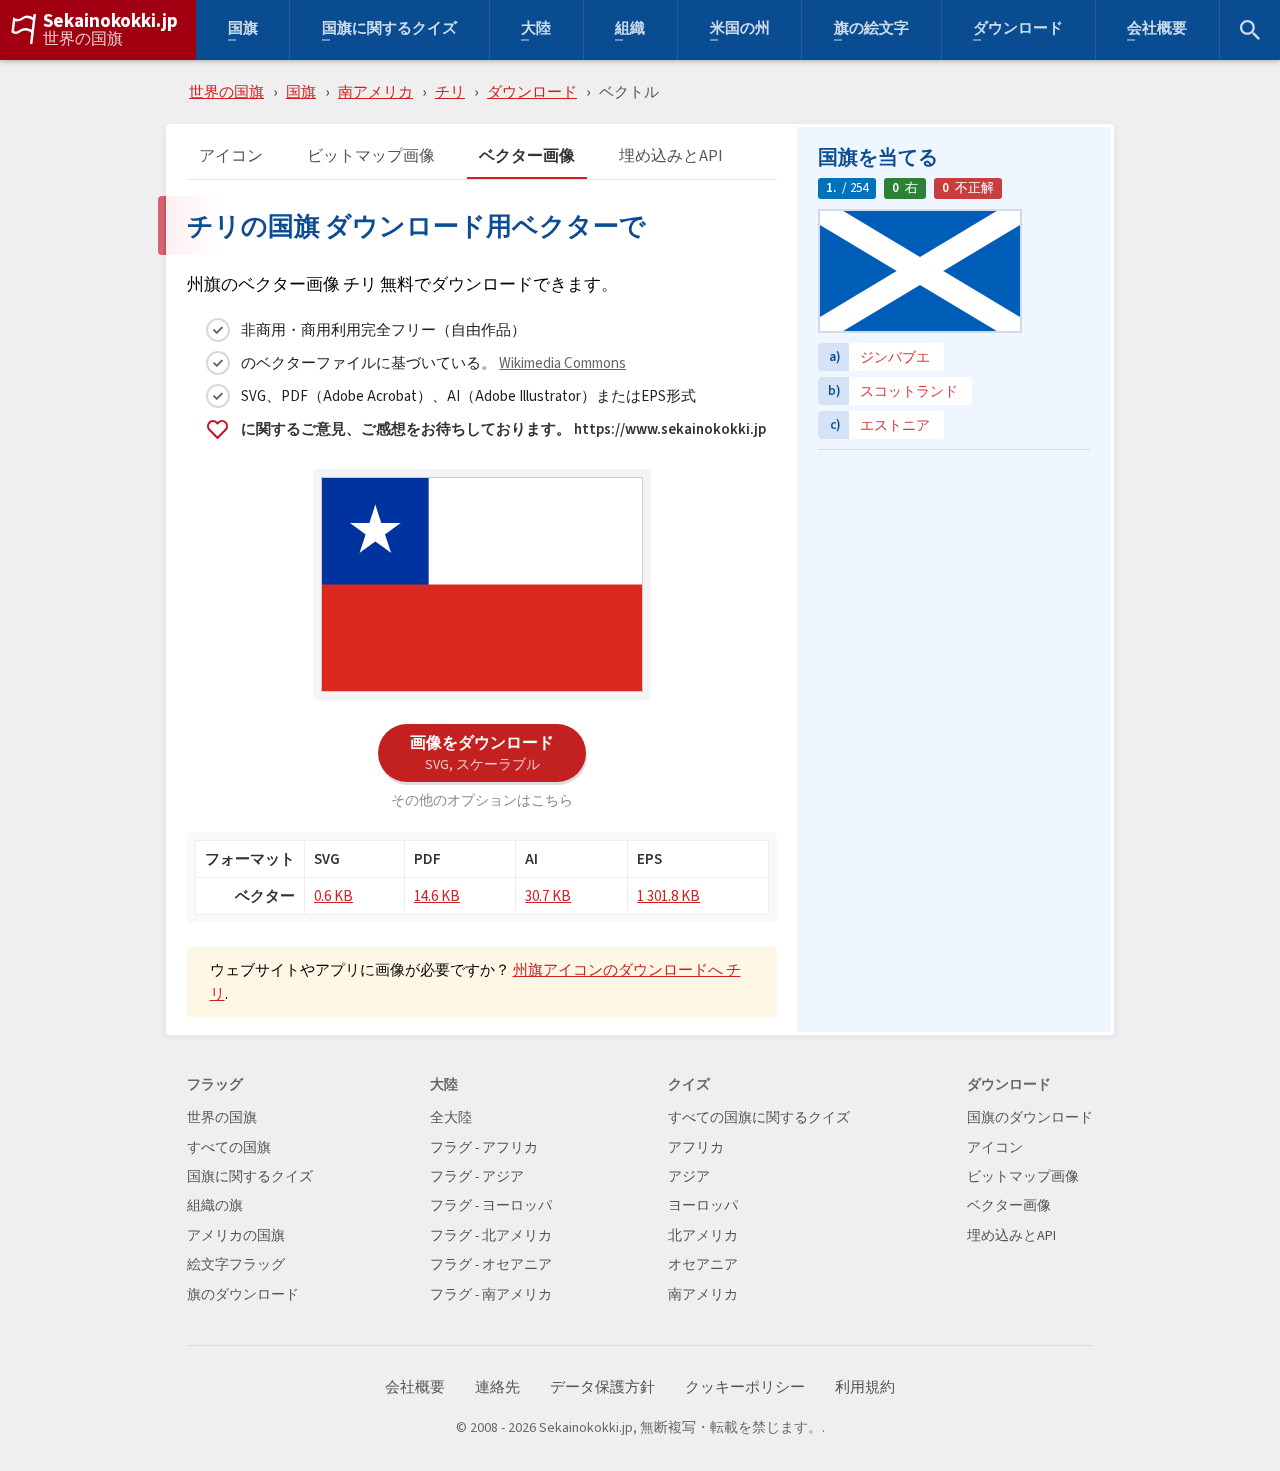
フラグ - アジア (477, 1176)
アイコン (231, 156)
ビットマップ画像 (371, 156)
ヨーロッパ (703, 1205)
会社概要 (1157, 30)
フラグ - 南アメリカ (491, 1294)
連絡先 (497, 1387)
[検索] (1250, 30)
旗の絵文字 (871, 30)
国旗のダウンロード (1030, 1117)
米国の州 (740, 30)
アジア (689, 1176)
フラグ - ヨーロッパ (491, 1205)
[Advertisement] (954, 585)
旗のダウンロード (243, 1294)
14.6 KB (437, 895)
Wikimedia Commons (562, 362)
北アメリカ (703, 1235)
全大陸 (451, 1117)
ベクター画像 (527, 156)
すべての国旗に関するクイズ (759, 1117)
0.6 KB (333, 895)
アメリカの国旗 (236, 1235)
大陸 (536, 30)
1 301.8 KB (668, 895)
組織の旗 (215, 1205)
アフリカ (696, 1147)
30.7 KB (548, 895)
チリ (450, 91)
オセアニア (703, 1264)
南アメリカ (375, 91)
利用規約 (865, 1387)
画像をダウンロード (482, 752)
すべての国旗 (229, 1147)
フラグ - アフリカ (484, 1147)
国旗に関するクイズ (389, 30)
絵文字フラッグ (236, 1264)
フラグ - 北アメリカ (491, 1235)
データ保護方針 (602, 1387)
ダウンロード (1018, 30)
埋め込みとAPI (671, 156)
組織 (630, 30)
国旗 (243, 30)
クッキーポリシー (745, 1387)
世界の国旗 (83, 39)
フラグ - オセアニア (491, 1264)
